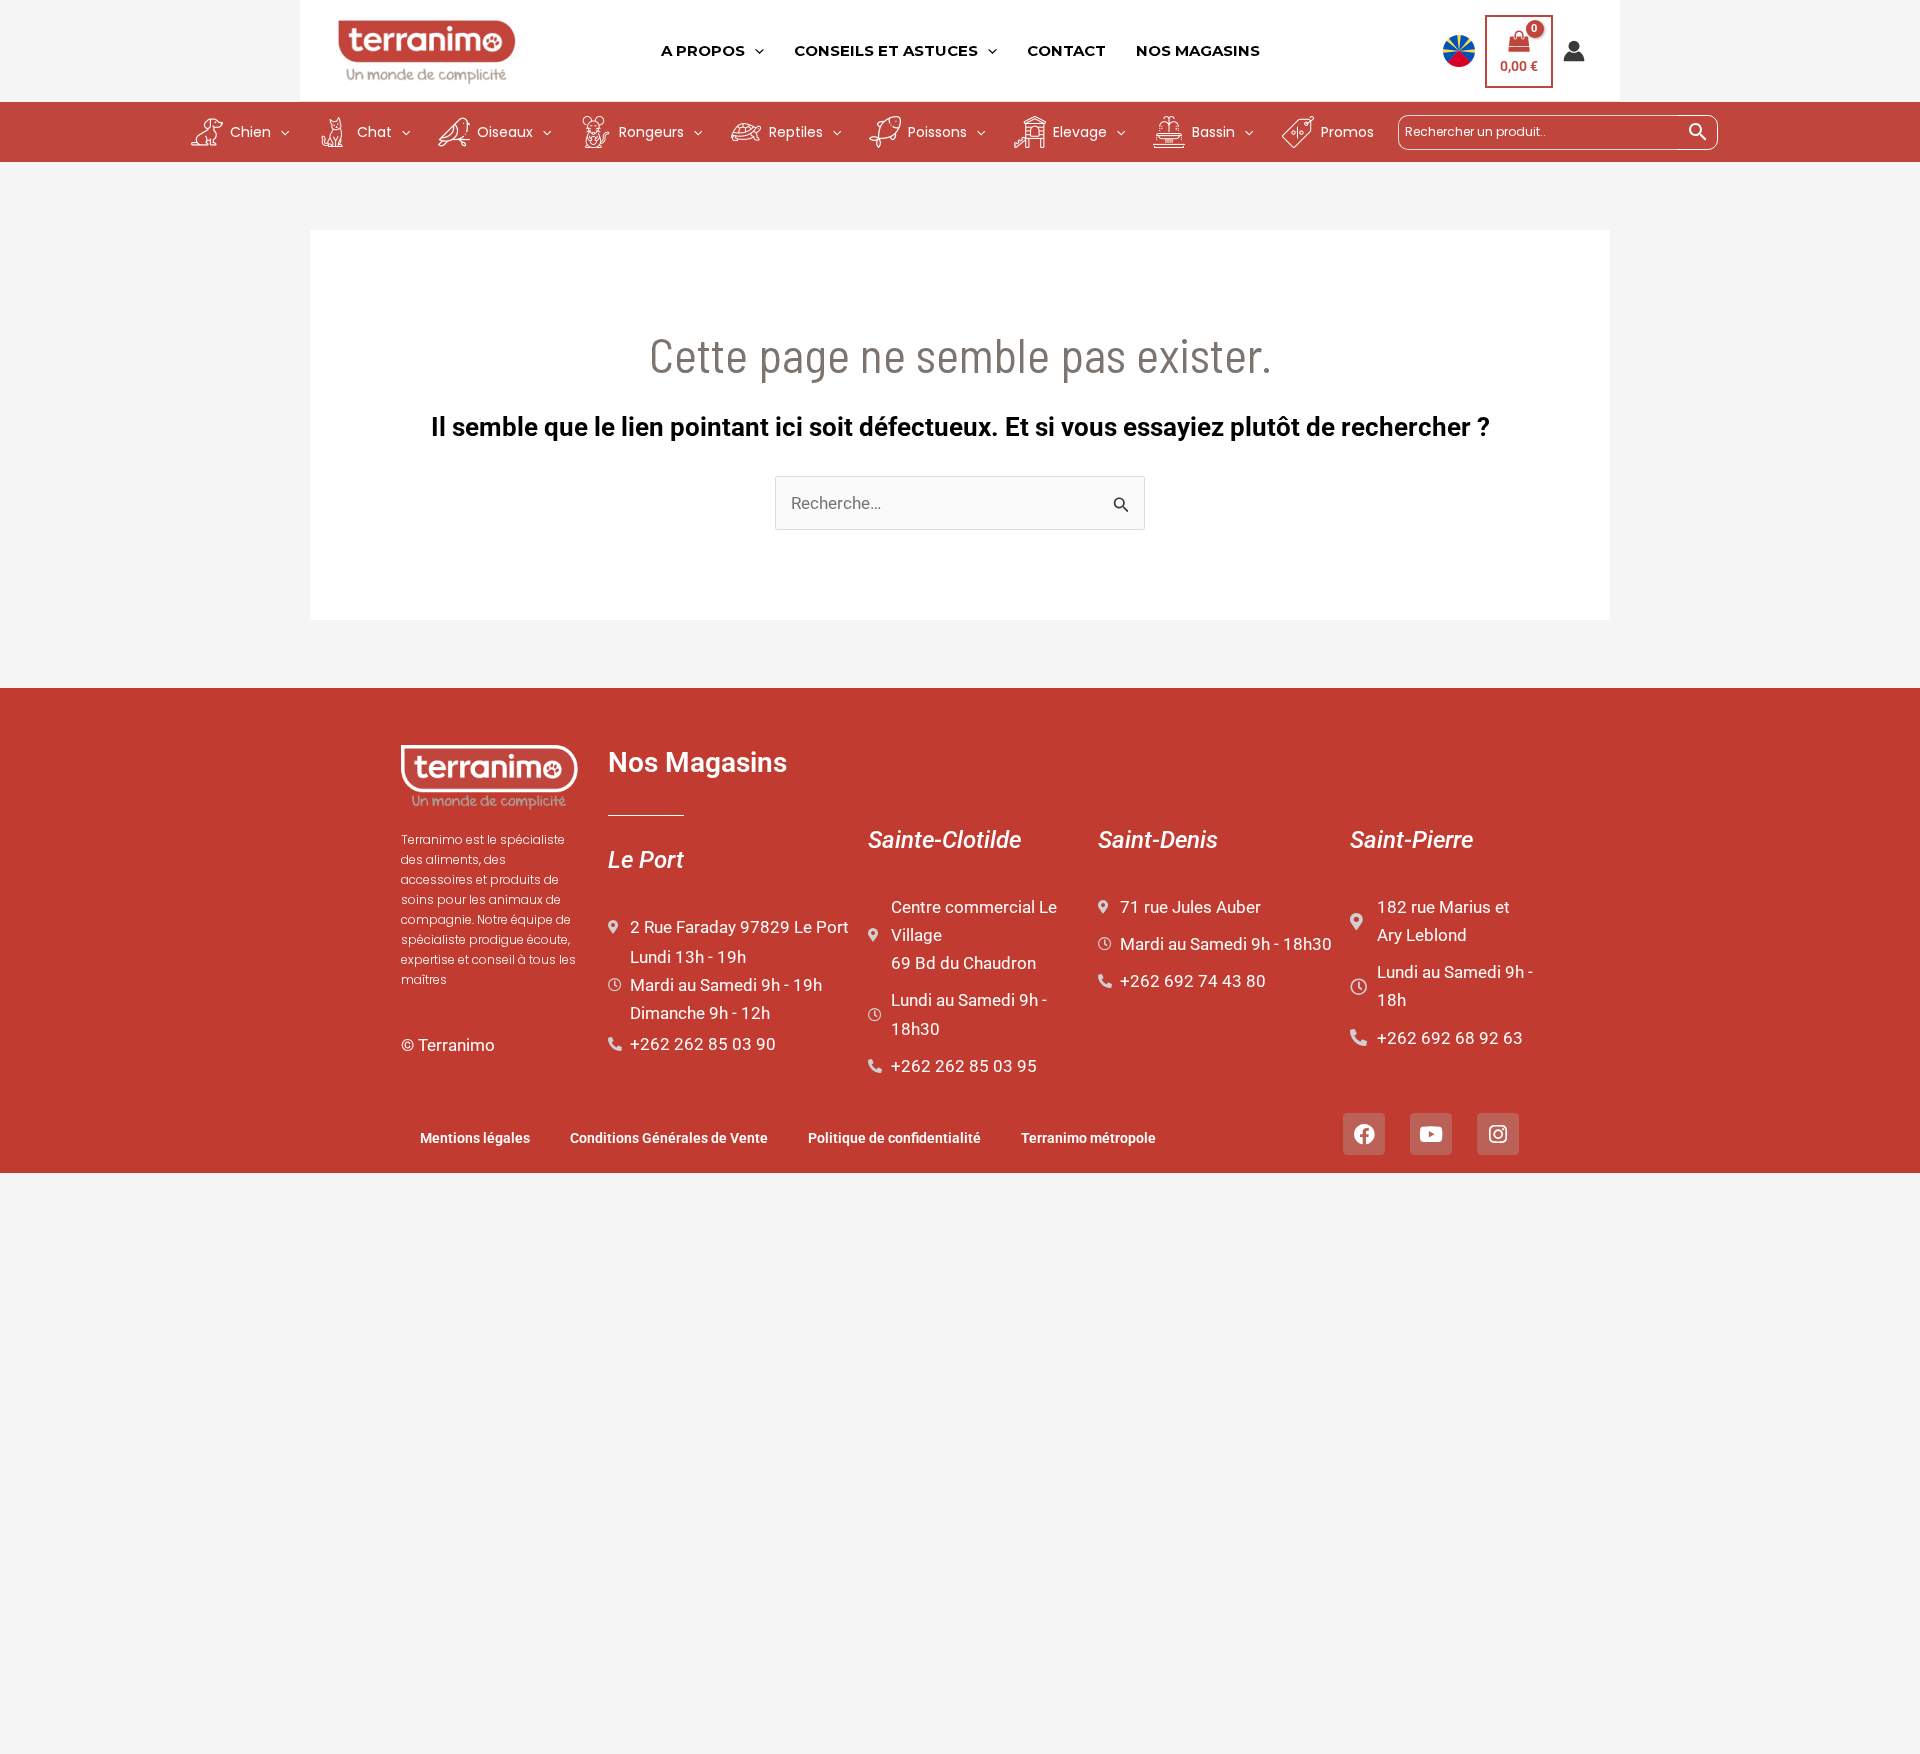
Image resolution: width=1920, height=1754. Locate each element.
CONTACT (1066, 50)
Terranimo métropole (1088, 1138)
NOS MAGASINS (1198, 50)
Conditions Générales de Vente (669, 1138)
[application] (754, 51)
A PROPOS (703, 50)
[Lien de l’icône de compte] (1574, 51)
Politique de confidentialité (894, 1138)
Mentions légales (475, 1138)
